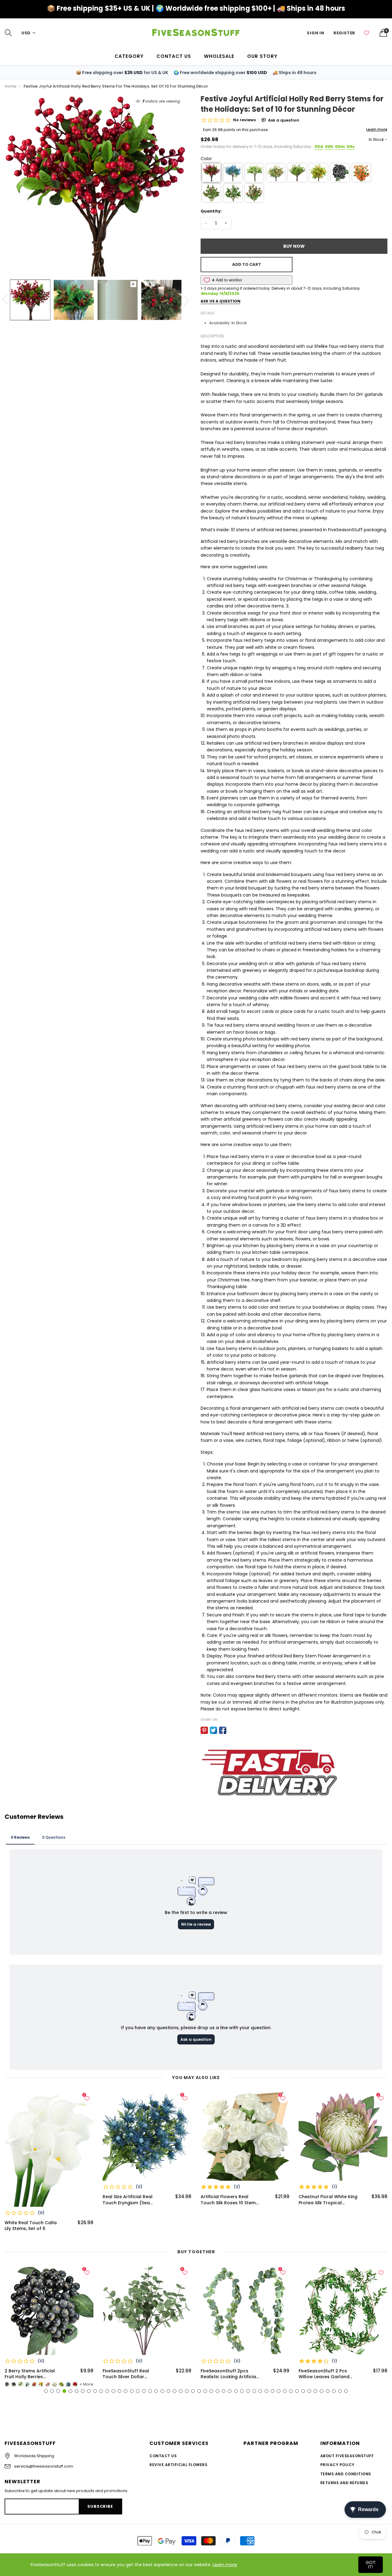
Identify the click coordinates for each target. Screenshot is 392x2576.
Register (344, 33)
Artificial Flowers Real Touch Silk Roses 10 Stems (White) (131, 2200)
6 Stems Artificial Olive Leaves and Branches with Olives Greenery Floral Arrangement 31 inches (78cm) (328, 2374)
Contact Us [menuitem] (174, 56)
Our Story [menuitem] (262, 56)
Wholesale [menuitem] (219, 56)
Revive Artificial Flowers (178, 2465)
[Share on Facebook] (223, 1730)
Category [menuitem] (129, 56)
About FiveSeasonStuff (347, 2456)
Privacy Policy (337, 2465)
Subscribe (100, 2506)
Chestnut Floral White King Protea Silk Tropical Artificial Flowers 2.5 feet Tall (230, 2200)
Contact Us (163, 2456)
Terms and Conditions (346, 2474)
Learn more (225, 2565)
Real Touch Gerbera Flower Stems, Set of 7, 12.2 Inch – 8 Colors (328, 2200)
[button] (211, 173)
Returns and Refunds (344, 2483)
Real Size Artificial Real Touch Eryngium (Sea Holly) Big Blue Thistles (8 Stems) (33, 2200)
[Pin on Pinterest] (204, 1730)
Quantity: (211, 211)
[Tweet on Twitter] (213, 1730)
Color (206, 159)
